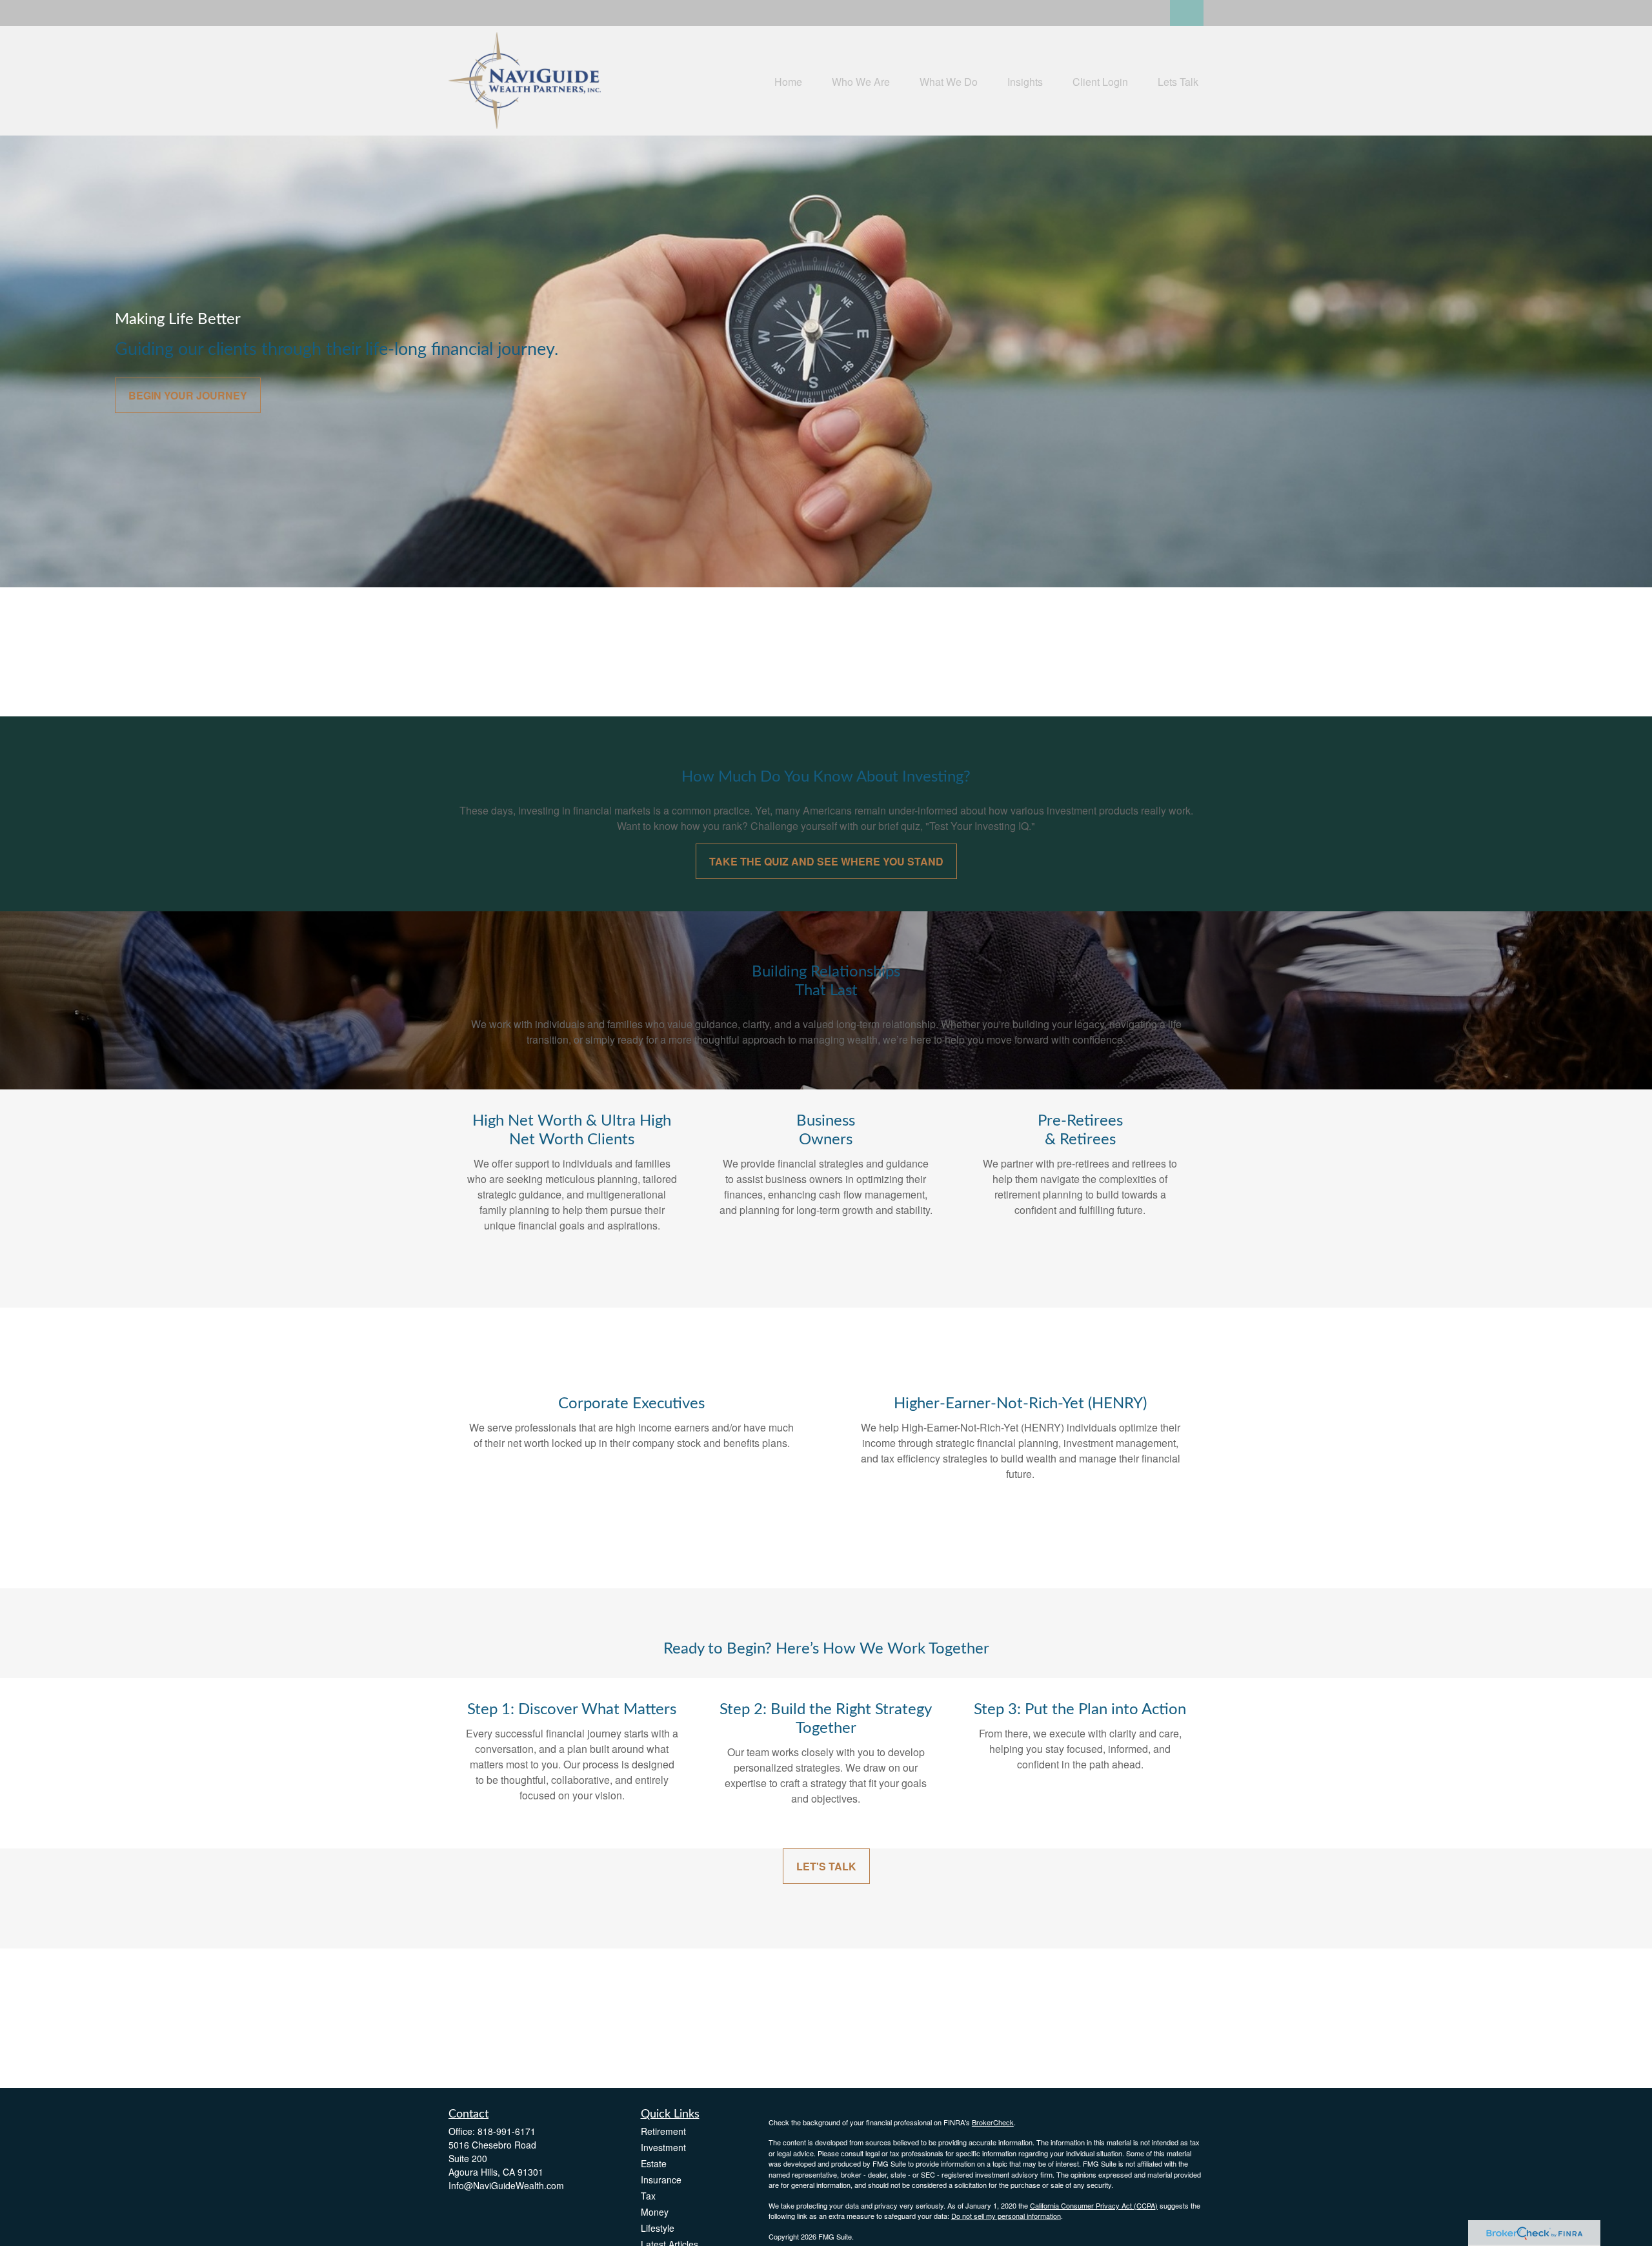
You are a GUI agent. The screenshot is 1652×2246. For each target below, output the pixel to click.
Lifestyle (658, 2228)
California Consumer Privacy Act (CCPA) (1094, 2205)
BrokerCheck (993, 2122)
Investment (663, 2147)
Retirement (663, 2131)
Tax (648, 2196)
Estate (654, 2163)
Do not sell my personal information (1006, 2216)
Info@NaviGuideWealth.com (506, 2185)
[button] (788, 80)
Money (655, 2212)
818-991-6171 (507, 2131)
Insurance (661, 2180)
